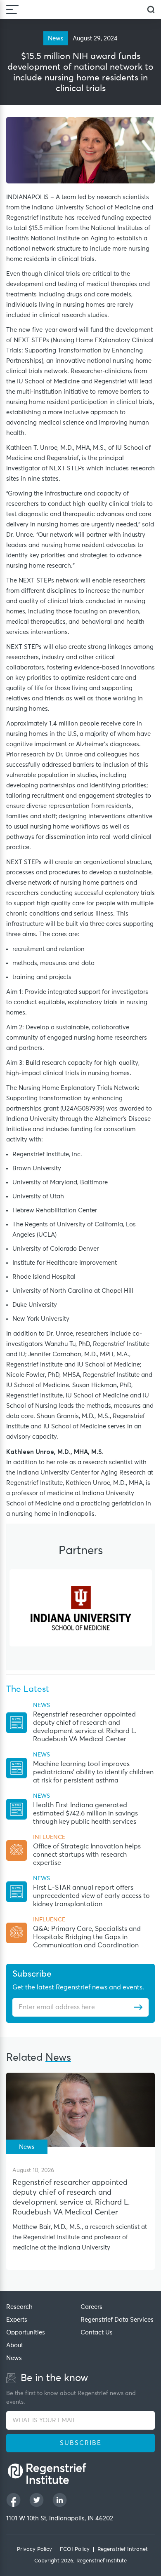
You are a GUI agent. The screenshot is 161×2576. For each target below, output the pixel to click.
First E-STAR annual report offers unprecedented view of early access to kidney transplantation (91, 1896)
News (14, 2358)
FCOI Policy (75, 2549)
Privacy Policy (34, 2549)
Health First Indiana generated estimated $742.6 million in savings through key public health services (85, 1813)
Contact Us (97, 2333)
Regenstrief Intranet (123, 2549)
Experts (17, 2320)
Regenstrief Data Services (117, 2320)
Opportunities (26, 2333)
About (15, 2345)
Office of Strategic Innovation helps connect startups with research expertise (87, 1855)
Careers (91, 2307)
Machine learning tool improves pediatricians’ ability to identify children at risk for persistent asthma (93, 1772)
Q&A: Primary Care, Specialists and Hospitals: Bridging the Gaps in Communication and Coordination (87, 1937)
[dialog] (151, 10)
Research (19, 2307)
